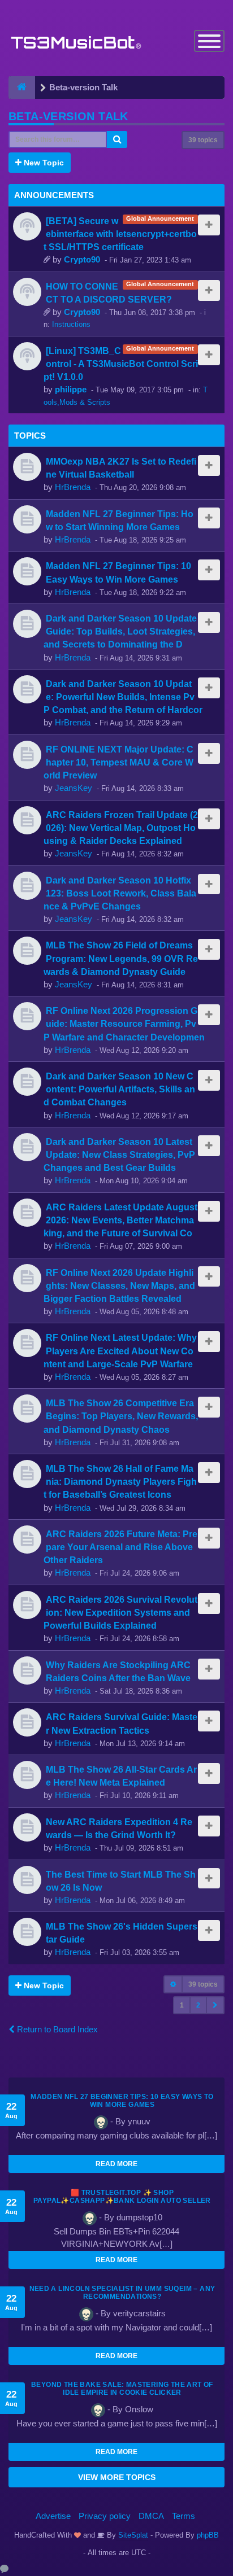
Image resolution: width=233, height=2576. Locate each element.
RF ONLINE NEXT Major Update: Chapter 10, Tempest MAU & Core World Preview (118, 762)
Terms (184, 2516)
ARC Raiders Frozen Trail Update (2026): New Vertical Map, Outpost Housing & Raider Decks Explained (121, 828)
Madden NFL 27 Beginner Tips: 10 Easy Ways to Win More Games (122, 2101)
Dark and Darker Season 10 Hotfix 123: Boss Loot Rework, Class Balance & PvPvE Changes (120, 893)
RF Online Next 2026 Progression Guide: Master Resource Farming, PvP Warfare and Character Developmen (124, 1024)
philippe (71, 389)
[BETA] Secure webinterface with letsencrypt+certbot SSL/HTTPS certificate (120, 234)
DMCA (151, 2516)
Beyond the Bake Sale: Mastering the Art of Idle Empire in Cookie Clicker (122, 2389)
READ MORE (116, 2164)
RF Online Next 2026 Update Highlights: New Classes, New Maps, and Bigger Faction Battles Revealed (119, 1285)
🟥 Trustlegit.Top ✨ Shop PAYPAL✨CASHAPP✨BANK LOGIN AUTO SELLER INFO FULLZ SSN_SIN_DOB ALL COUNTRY (122, 2201)
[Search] (117, 139)
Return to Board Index (56, 2029)
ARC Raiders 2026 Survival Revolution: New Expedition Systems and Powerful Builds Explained (120, 1612)
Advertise (53, 2516)
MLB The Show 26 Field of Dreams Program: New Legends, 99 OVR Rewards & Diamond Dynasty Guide (121, 958)
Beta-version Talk (68, 116)
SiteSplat (132, 2535)
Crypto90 (82, 259)
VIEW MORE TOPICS (117, 2477)
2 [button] (198, 2005)
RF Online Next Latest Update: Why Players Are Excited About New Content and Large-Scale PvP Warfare (120, 1350)
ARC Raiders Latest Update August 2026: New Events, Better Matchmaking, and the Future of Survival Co (120, 1220)
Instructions (71, 324)
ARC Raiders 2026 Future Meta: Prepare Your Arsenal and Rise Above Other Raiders (120, 1547)
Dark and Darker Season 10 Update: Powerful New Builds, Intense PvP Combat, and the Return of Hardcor (123, 697)
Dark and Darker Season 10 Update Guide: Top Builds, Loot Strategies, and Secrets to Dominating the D (120, 631)
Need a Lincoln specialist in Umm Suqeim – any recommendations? (122, 2293)
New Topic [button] (43, 163)
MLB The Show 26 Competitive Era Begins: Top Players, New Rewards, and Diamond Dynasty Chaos (121, 1416)
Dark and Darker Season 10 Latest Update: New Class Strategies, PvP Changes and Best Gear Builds (119, 1154)
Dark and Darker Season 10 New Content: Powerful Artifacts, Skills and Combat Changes (119, 1089)
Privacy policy (105, 2516)
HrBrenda (73, 487)
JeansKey (74, 788)
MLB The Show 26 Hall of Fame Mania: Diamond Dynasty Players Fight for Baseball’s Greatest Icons (120, 1481)
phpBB (208, 2535)
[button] (215, 2005)
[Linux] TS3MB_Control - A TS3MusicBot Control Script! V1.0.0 (121, 364)
